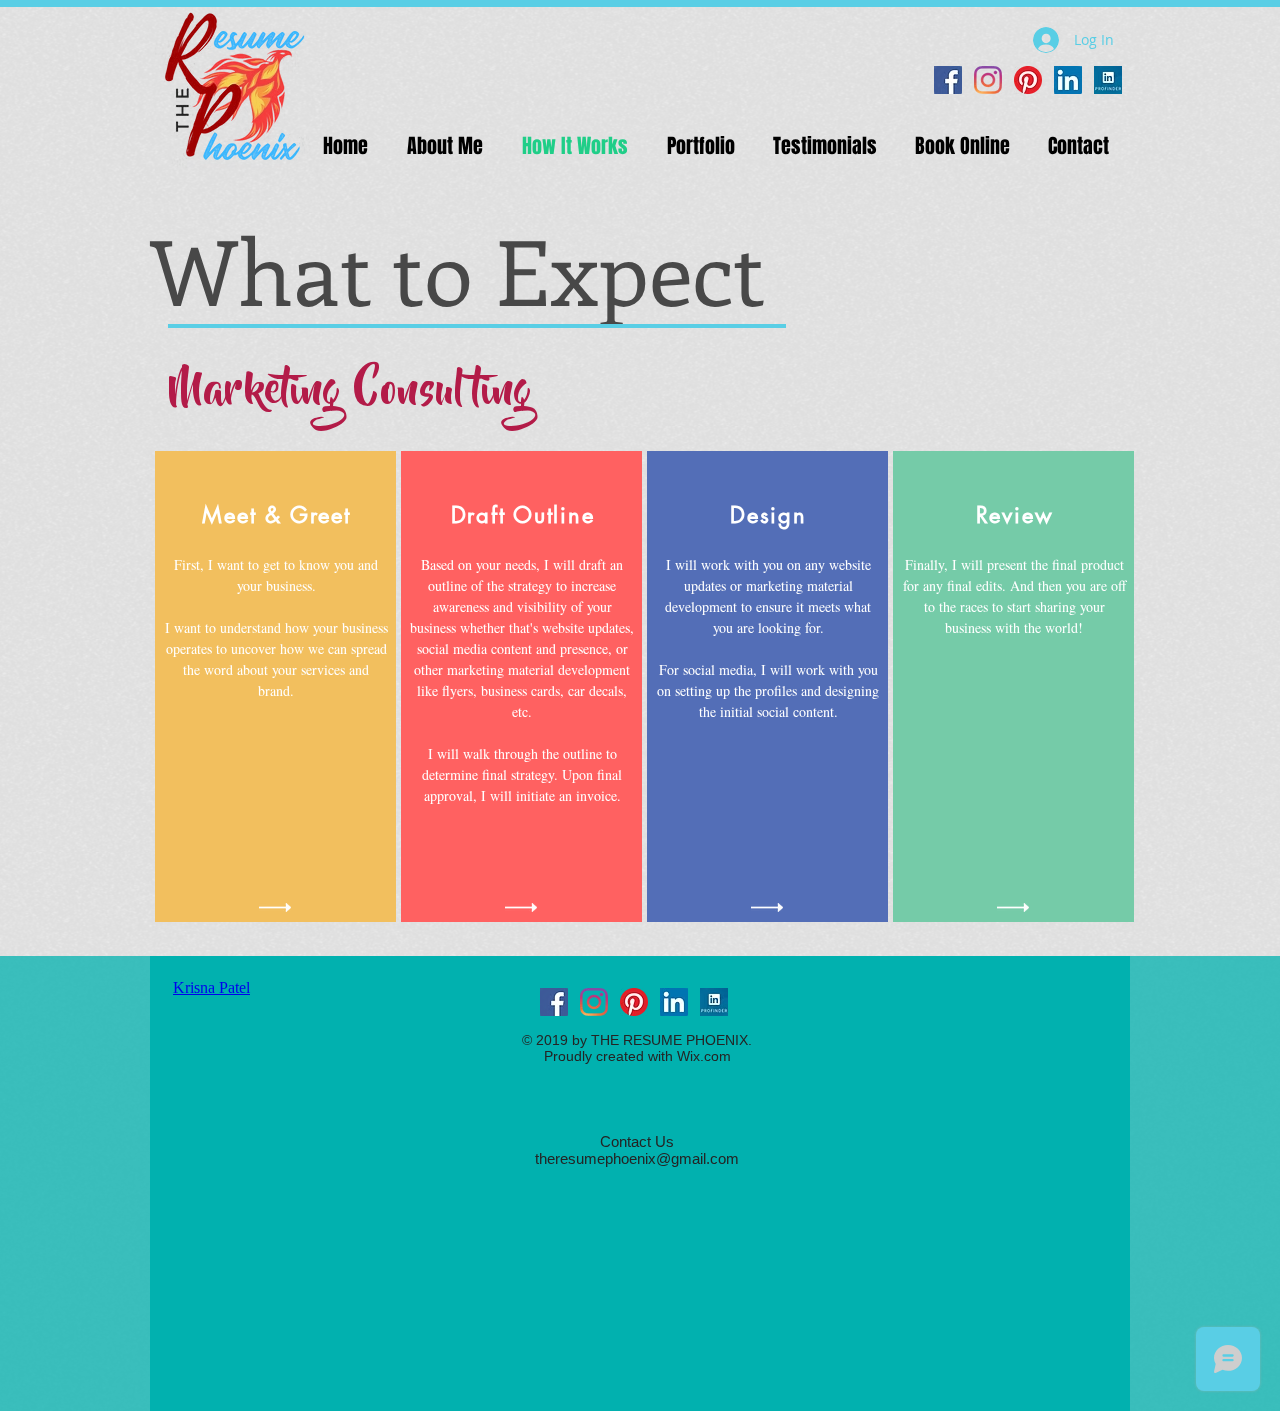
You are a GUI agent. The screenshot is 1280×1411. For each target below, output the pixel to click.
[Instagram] (988, 80)
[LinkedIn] (1068, 80)
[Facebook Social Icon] (948, 80)
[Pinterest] (1028, 80)
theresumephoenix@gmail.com (637, 1158)
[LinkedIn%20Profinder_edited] (1108, 80)
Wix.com (704, 1056)
